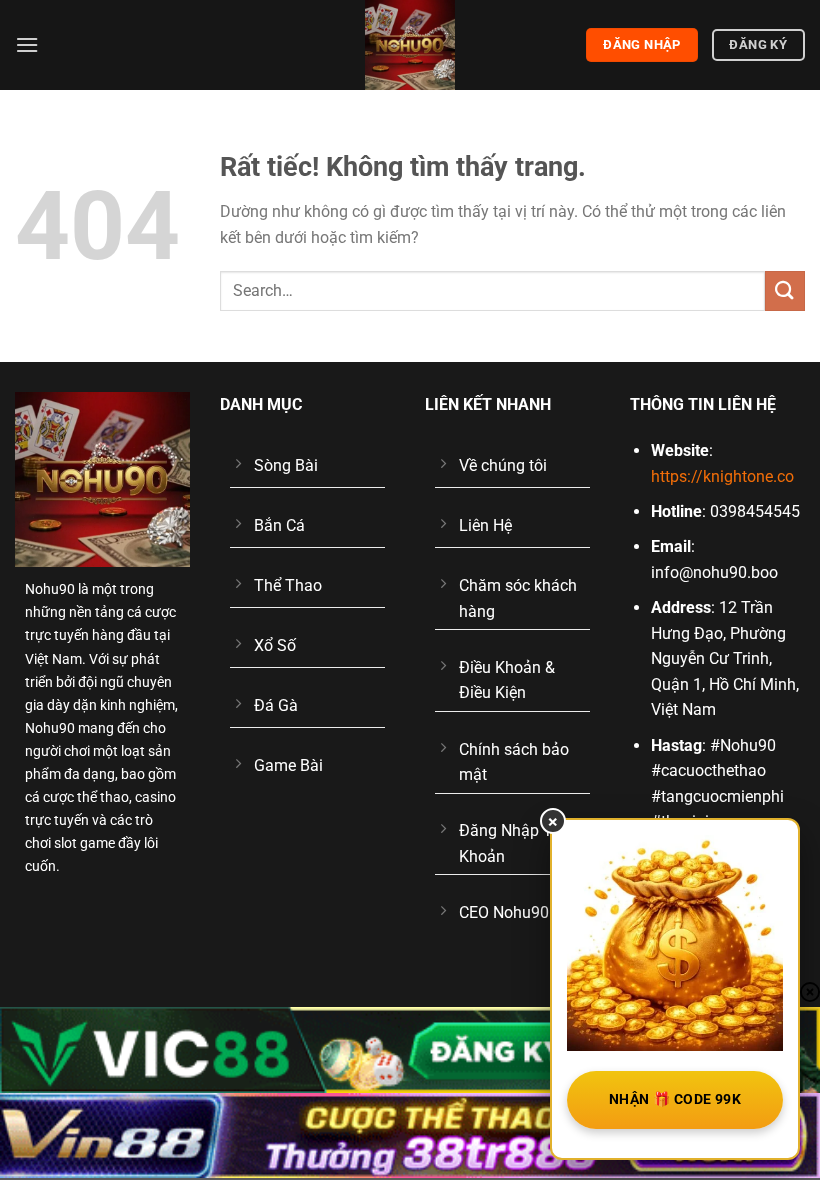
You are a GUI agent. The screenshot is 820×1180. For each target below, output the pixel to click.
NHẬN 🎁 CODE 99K (675, 1099)
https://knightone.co (722, 476)
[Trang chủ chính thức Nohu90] (410, 45)
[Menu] (27, 44)
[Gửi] (785, 290)
